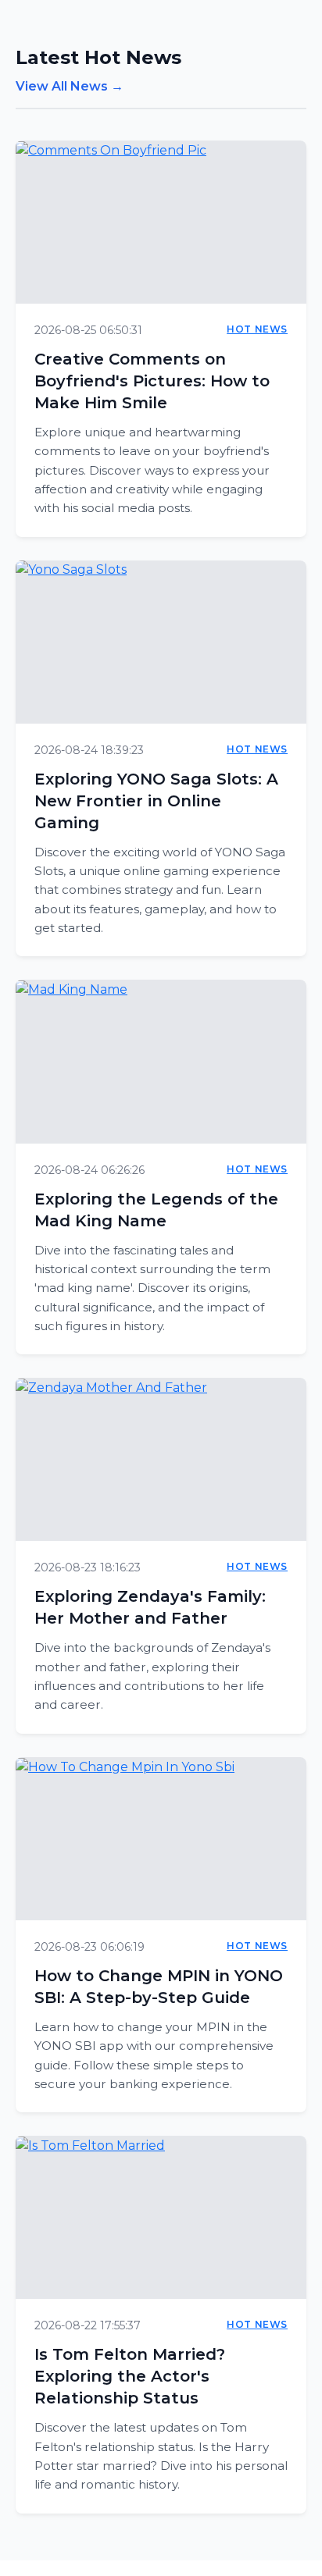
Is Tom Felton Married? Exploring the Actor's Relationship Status (130, 2376)
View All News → (70, 86)
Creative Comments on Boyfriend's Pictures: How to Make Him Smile (152, 381)
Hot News (257, 329)
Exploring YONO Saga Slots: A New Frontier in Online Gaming (156, 801)
